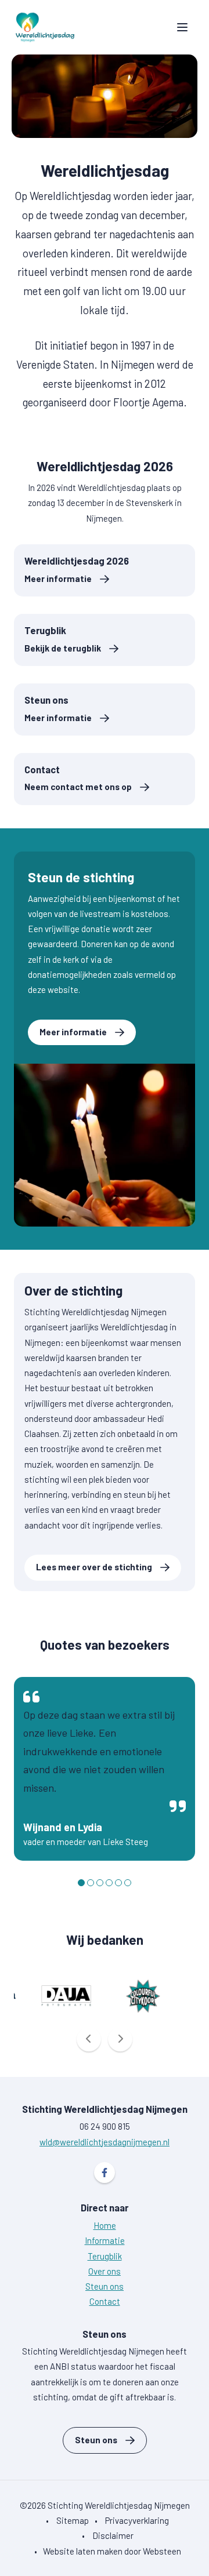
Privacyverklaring (137, 2520)
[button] (81, 1883)
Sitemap (73, 2520)
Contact (81, 769)
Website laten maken (83, 2551)
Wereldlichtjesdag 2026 (77, 561)
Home (105, 2225)
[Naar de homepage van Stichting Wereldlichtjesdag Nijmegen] (45, 27)
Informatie (105, 2240)
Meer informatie (73, 1032)
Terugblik (65, 630)
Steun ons (59, 700)
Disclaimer (113, 2535)
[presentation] (89, 2039)
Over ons (105, 2271)
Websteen (162, 2551)
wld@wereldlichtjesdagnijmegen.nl (105, 2142)
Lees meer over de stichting (94, 1567)
